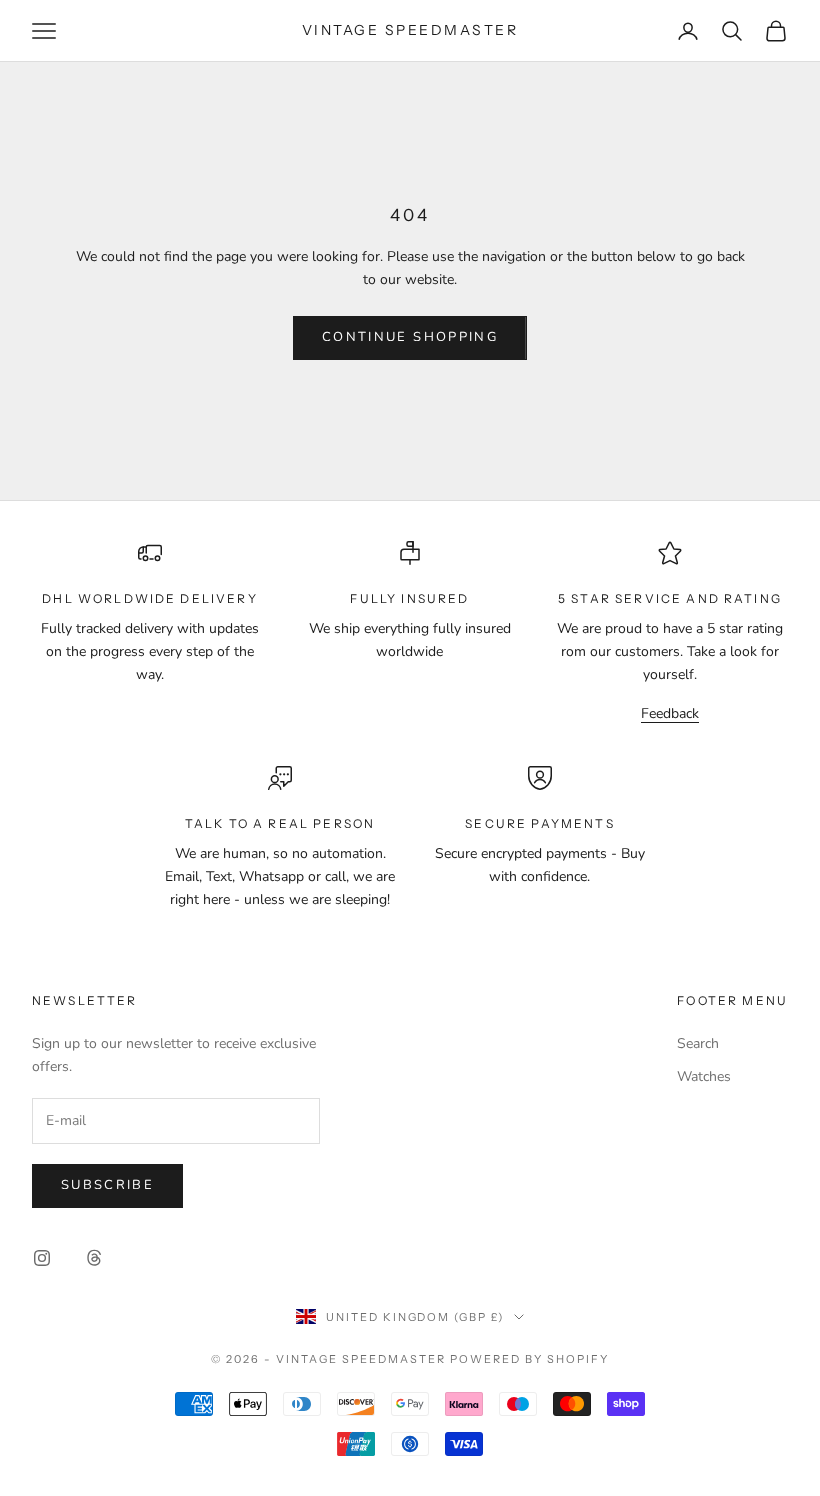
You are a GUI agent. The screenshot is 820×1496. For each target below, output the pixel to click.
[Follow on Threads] (94, 1258)
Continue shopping (410, 337)
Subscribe (107, 1185)
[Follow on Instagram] (42, 1258)
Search (698, 1043)
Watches (704, 1076)
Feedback (670, 713)
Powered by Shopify (529, 1359)
